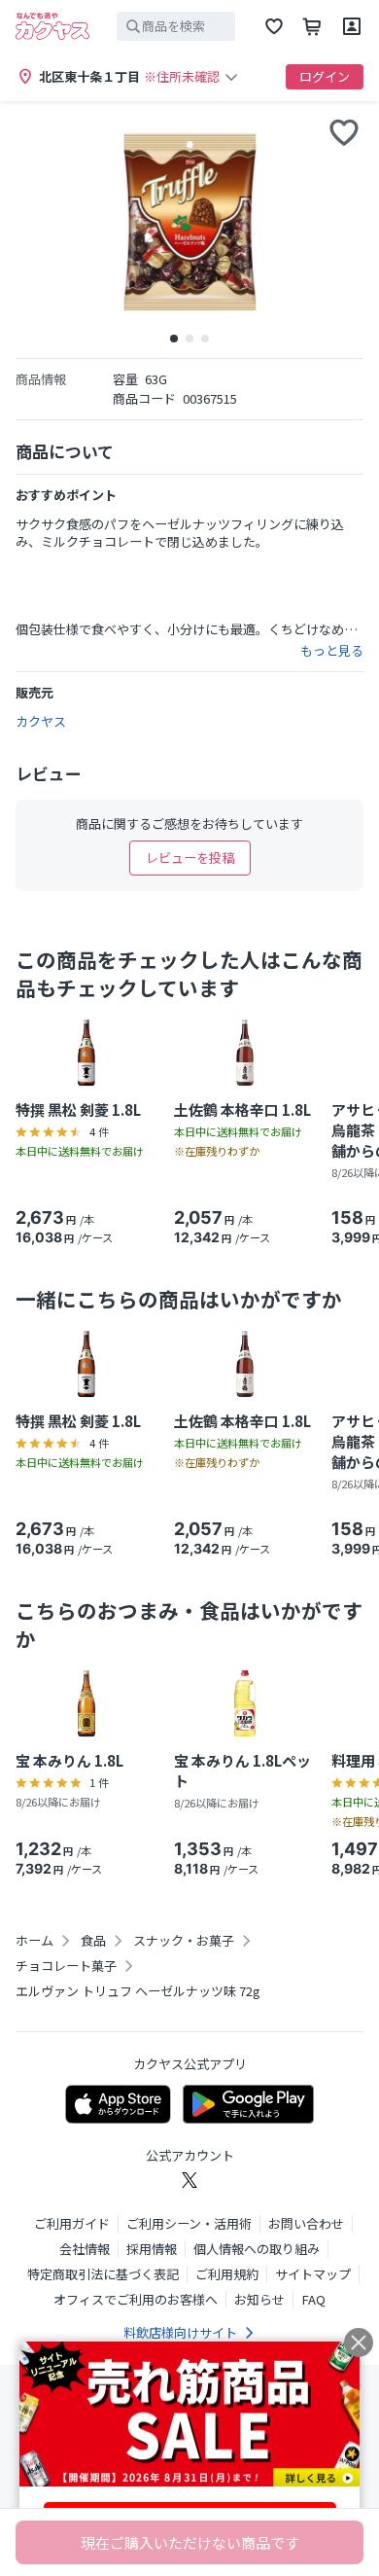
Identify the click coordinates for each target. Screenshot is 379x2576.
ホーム (34, 1941)
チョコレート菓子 (66, 1966)
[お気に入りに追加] (344, 132)
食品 (93, 1941)
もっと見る (332, 651)
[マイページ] (352, 26)
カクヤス (41, 721)
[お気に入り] (274, 26)
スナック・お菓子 (184, 1941)
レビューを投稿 (190, 858)
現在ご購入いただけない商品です (190, 2542)
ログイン (325, 76)
